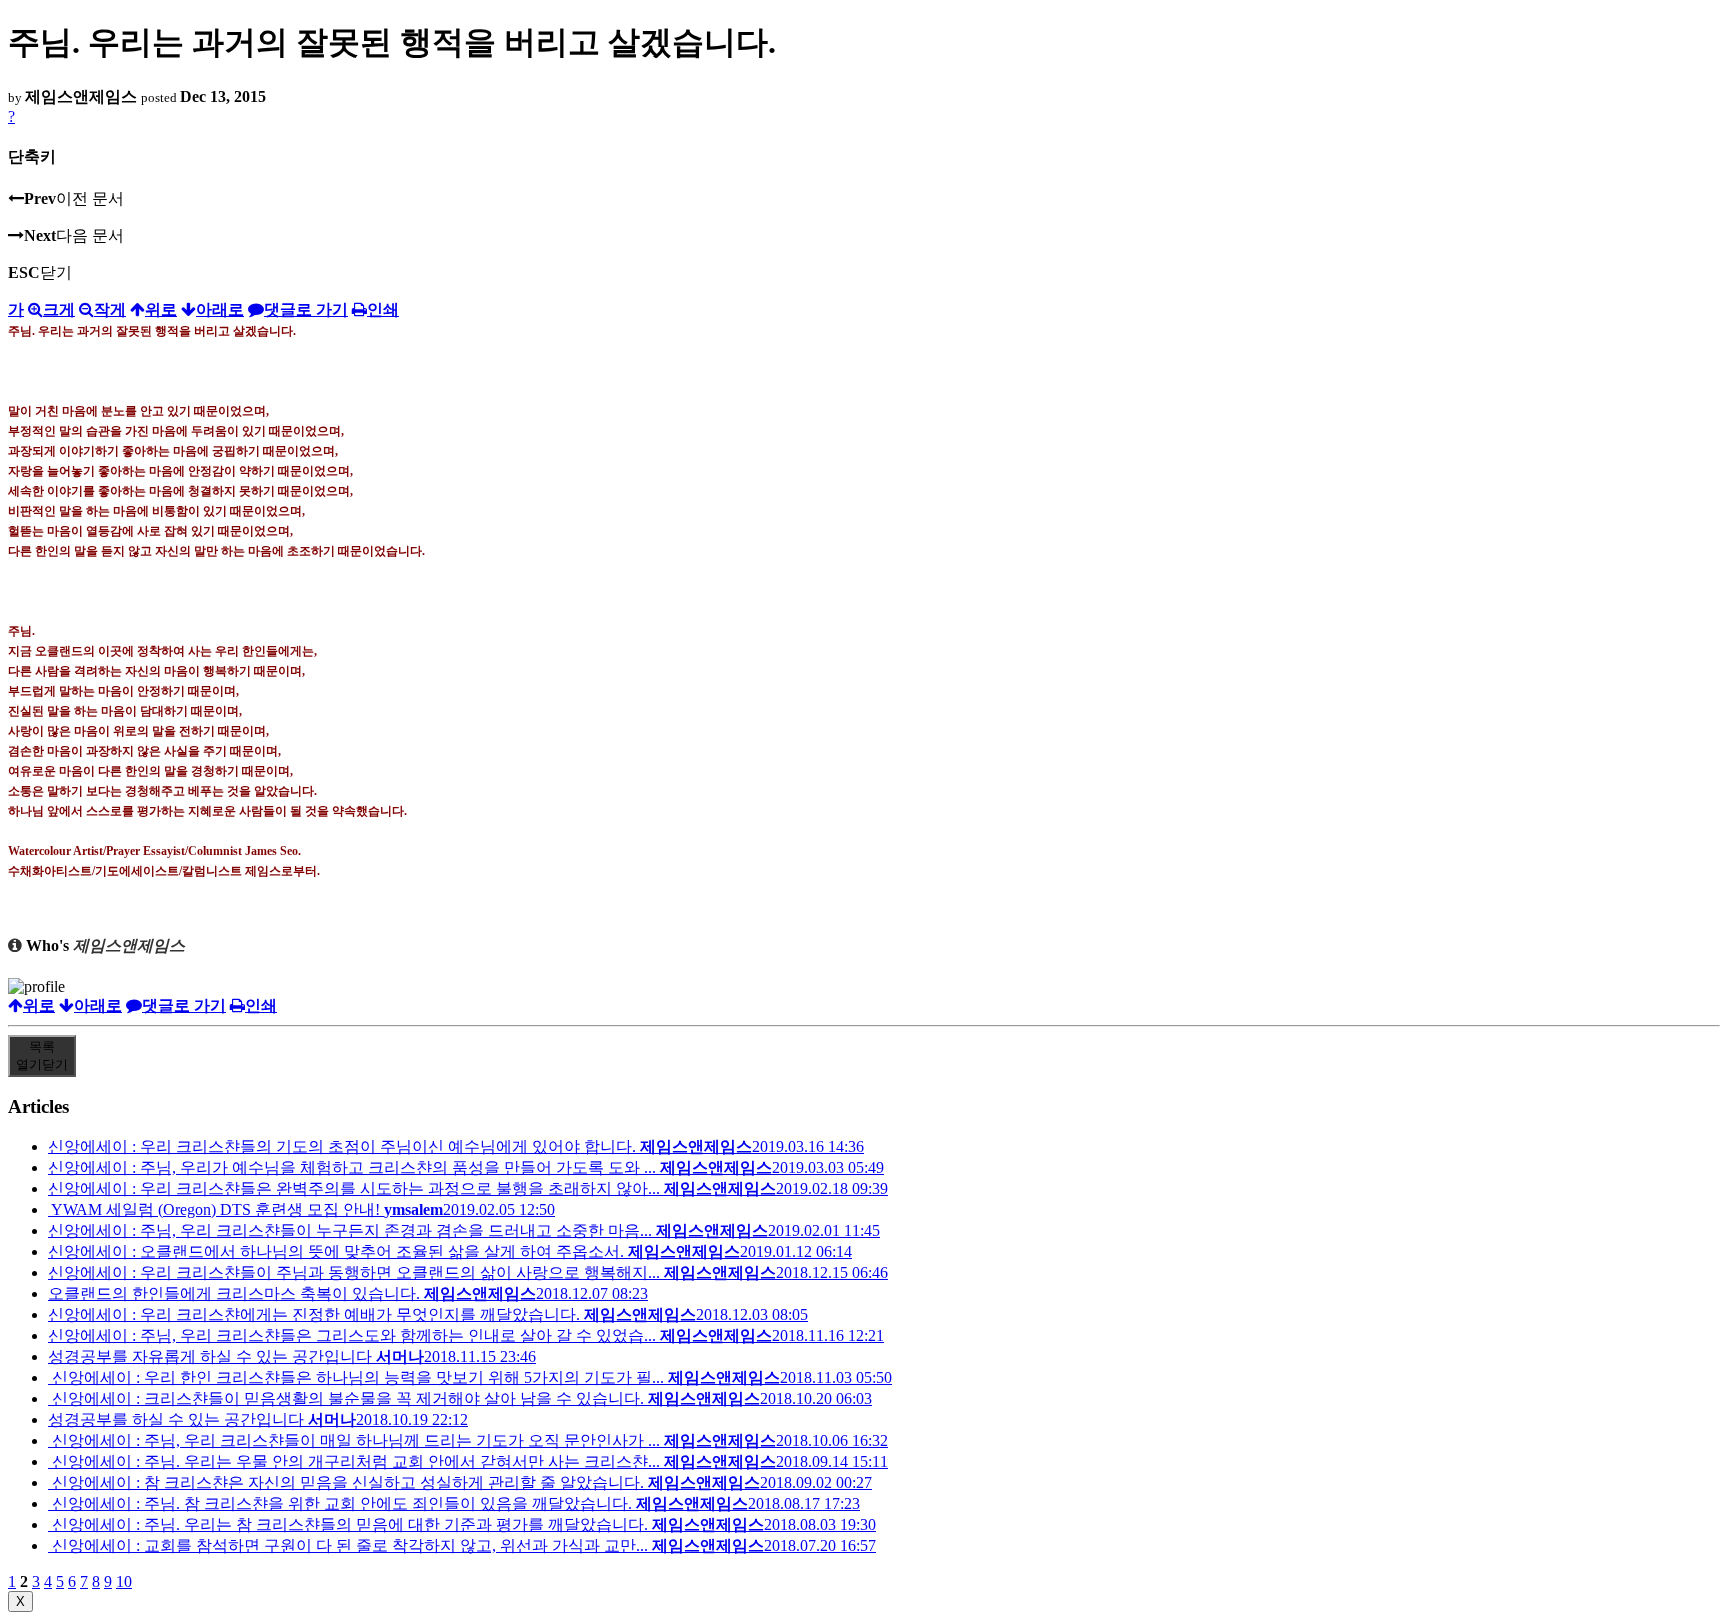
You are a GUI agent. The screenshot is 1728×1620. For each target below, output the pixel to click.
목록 (42, 1055)
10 (124, 1581)
